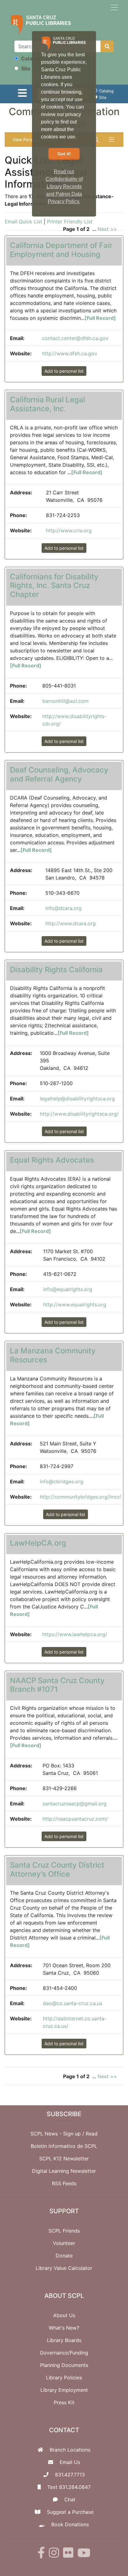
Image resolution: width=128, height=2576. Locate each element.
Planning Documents (64, 2365)
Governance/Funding (64, 2353)
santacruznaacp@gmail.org (75, 1804)
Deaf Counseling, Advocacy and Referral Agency (59, 774)
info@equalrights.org (68, 1289)
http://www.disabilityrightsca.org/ (79, 1114)
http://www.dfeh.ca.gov (70, 353)
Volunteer (64, 2243)
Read (92, 2134)
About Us (64, 2315)
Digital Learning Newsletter (64, 2171)
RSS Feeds (64, 2183)
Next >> (107, 229)
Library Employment (64, 2390)
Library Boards (64, 2340)
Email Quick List (23, 222)
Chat (70, 2499)
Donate (64, 2256)
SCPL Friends (64, 2231)
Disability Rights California (56, 970)
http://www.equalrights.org (75, 1304)
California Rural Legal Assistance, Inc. (48, 404)
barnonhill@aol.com (65, 701)
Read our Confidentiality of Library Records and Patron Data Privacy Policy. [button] (64, 187)
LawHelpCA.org (38, 1543)
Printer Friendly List (70, 222)
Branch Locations (70, 2450)
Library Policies (64, 2378)
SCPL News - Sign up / (58, 2134)
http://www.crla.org (69, 530)
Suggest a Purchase (70, 2512)
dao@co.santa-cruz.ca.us (73, 2003)
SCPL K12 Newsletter (64, 2158)
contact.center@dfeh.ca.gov (75, 338)
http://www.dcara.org (71, 923)
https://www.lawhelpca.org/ (75, 1634)
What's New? (64, 2328)
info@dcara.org (64, 908)
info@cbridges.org (62, 1482)
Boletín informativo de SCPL (64, 2146)
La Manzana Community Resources (53, 1355)
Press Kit (64, 2402)
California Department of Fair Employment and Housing (61, 250)
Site (25, 68)
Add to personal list (64, 371)
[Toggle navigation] (114, 7)
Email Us (70, 2462)
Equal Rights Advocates (52, 1160)
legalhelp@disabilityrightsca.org (77, 1099)
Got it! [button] (64, 154)
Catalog (30, 58)
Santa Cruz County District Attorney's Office (57, 1869)
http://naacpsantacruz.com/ (75, 1819)
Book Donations (70, 2524)
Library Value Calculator (64, 2268)
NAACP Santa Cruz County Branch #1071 (57, 1685)
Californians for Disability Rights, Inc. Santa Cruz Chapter (54, 586)
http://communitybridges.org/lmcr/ (80, 1497)
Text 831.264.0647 (69, 2487)
